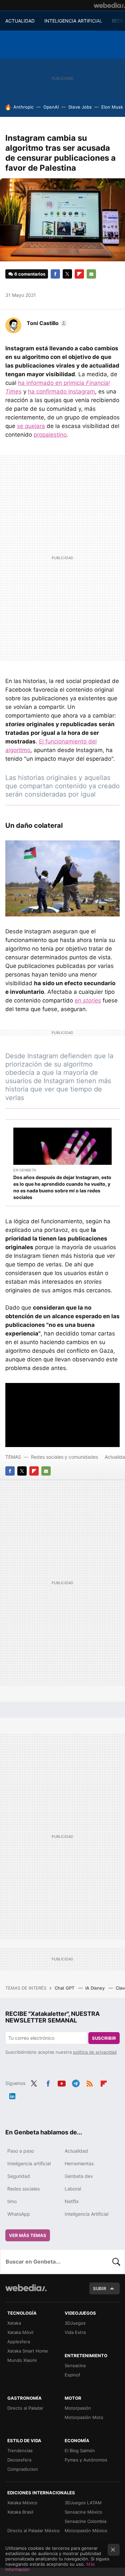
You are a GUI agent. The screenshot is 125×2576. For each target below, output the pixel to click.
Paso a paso (21, 2151)
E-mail (91, 274)
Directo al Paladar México (33, 2531)
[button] (46, 323)
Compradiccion (23, 2469)
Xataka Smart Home (28, 2351)
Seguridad (19, 2176)
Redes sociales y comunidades (64, 1457)
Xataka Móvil (20, 2332)
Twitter (67, 274)
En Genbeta (25, 1170)
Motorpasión (78, 2408)
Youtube (62, 2083)
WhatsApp (19, 2214)
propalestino (50, 435)
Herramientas (79, 2163)
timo (12, 2201)
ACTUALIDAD (20, 21)
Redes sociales (23, 2189)
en (88, 1000)
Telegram (76, 2083)
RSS (90, 2083)
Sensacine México (83, 2512)
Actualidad (76, 2151)
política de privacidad (95, 2052)
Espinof (72, 2375)
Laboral (73, 2189)
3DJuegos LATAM (83, 2503)
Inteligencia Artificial (86, 2214)
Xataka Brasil (20, 2512)
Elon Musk (112, 107)
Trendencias (20, 2450)
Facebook (55, 274)
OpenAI (51, 107)
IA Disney (96, 1988)
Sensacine (75, 2365)
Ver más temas (28, 2235)
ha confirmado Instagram (61, 391)
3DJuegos (75, 2323)
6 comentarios (30, 274)
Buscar (116, 2262)
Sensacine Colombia (85, 2521)
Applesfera (19, 2342)
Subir (100, 2288)
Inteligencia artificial (29, 2163)
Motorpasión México (86, 2531)
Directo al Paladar (25, 2408)
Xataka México (22, 2503)
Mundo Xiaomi (22, 2360)
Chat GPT (65, 1988)
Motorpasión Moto (84, 2417)
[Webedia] (109, 5)
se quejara (31, 426)
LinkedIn (12, 2095)
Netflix (72, 2201)
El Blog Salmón (80, 2450)
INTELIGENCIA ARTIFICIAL (73, 21)
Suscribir (104, 2038)
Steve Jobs (80, 107)
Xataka (14, 2323)
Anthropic (23, 107)
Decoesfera (19, 2460)
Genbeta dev (79, 2176)
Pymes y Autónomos (86, 2460)
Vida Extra (75, 2332)
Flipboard (79, 274)
